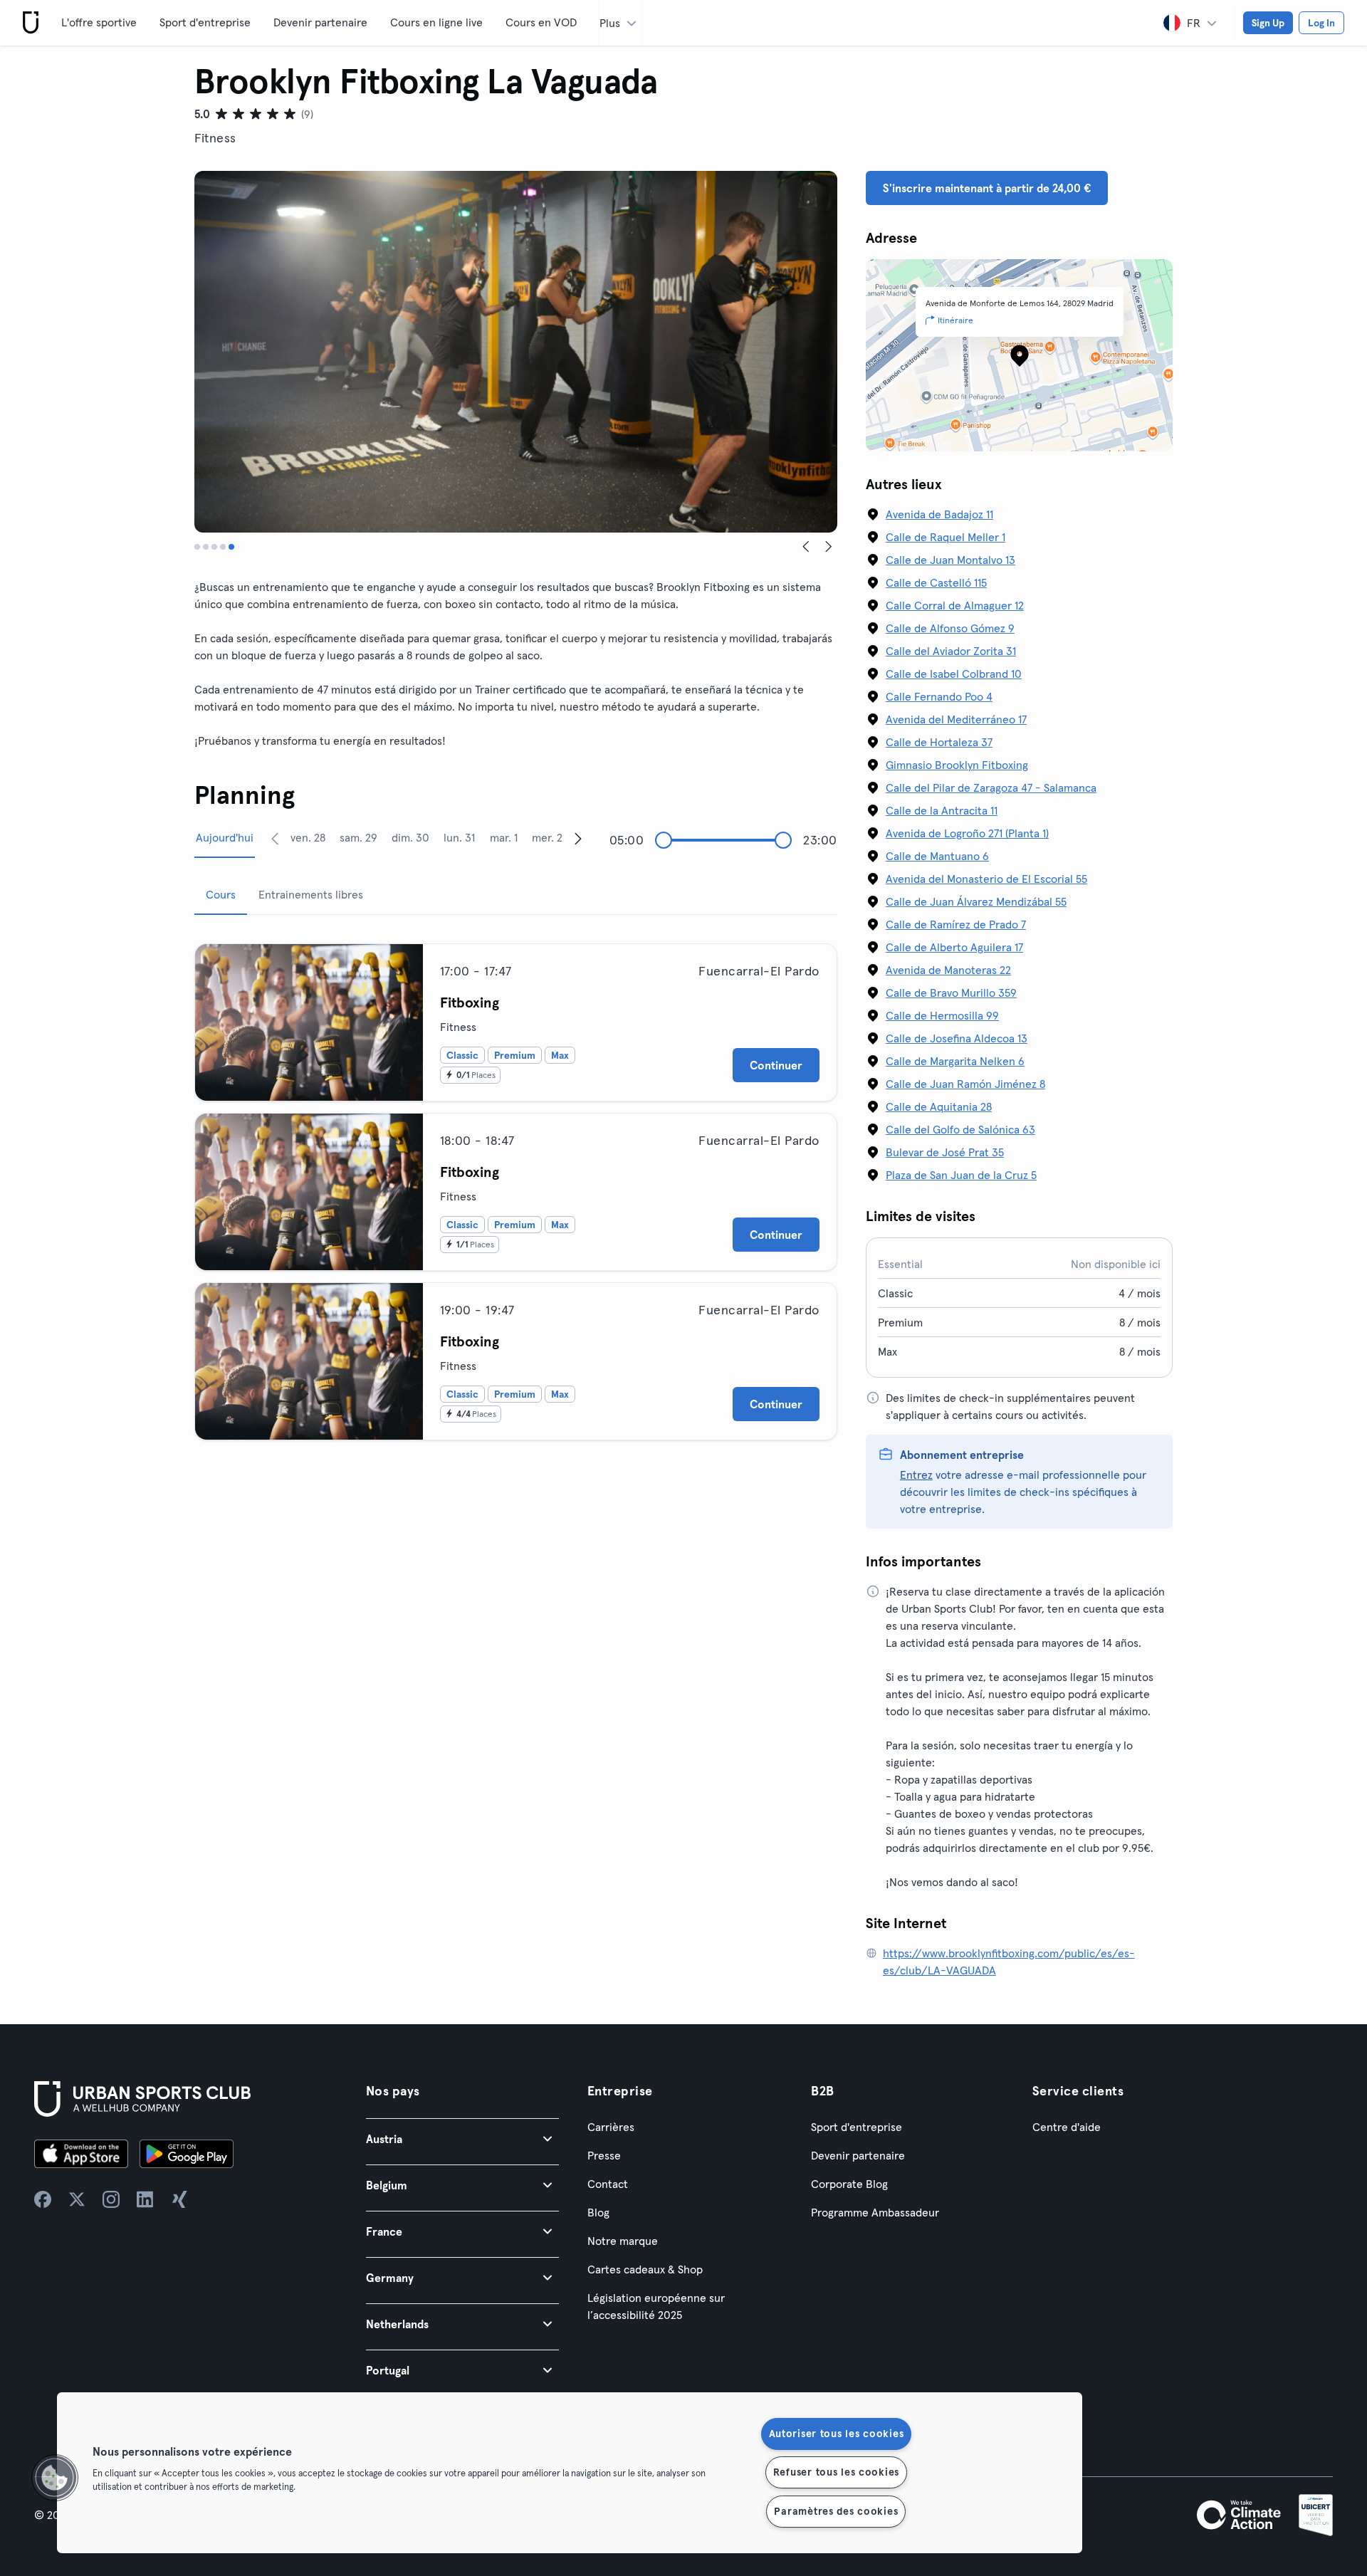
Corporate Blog (849, 2184)
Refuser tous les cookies (836, 2472)
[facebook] (43, 2199)
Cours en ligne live (436, 22)
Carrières (611, 2127)
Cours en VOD (541, 22)
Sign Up (1268, 23)
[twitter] (77, 2199)
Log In (1321, 23)
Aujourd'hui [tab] (225, 837)
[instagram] (111, 2199)
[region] (570, 2473)
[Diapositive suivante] (829, 547)
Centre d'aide (1067, 2127)
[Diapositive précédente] (806, 547)
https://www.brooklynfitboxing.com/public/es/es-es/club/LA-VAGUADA (1009, 1962)
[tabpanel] (516, 1186)
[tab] (197, 547)
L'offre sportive (99, 22)
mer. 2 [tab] (547, 837)
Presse (604, 2155)
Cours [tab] (221, 894)
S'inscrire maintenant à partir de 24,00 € (987, 188)
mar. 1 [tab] (504, 837)
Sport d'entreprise (205, 22)
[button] (462, 2138)
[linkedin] (145, 2199)
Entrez (916, 1475)
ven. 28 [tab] (308, 837)
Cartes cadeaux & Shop (645, 2269)
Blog (598, 2212)
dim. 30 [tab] (410, 837)
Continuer (776, 1065)
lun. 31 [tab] (459, 837)
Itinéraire (955, 320)
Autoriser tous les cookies (837, 2434)
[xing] (179, 2199)
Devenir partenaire (320, 22)
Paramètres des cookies (836, 2511)
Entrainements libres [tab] (311, 894)
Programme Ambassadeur (875, 2212)
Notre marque (623, 2241)
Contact (608, 2184)
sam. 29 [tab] (358, 837)
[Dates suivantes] (578, 838)
